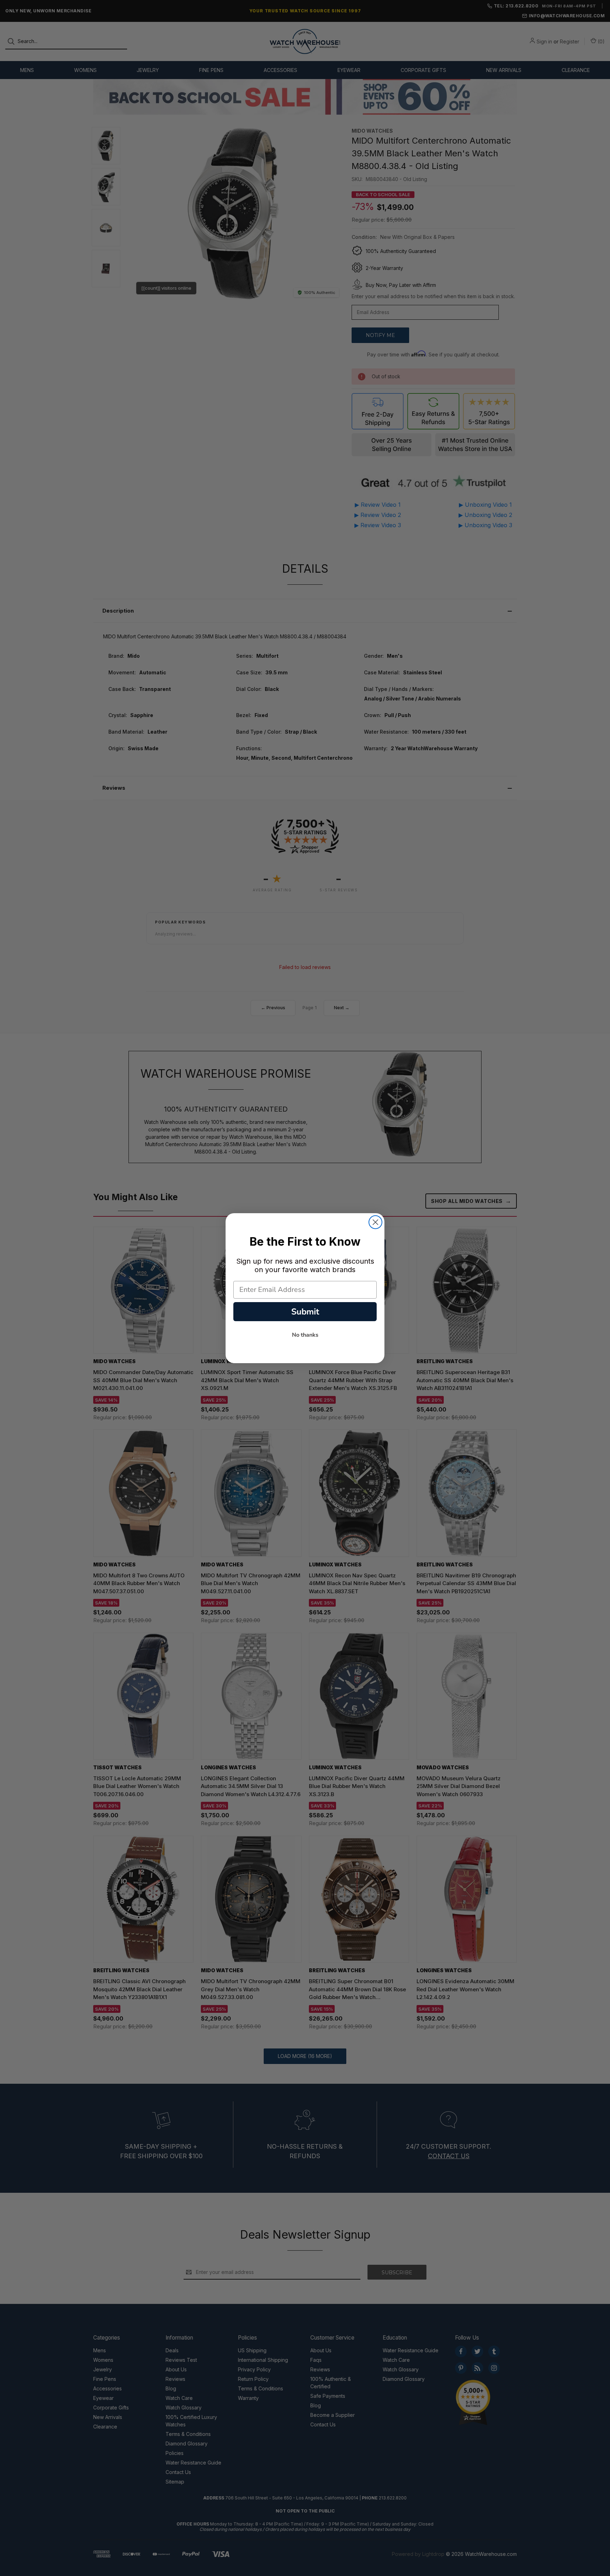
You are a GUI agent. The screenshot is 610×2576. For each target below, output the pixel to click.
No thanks (305, 1335)
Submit (305, 1312)
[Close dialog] (375, 1222)
